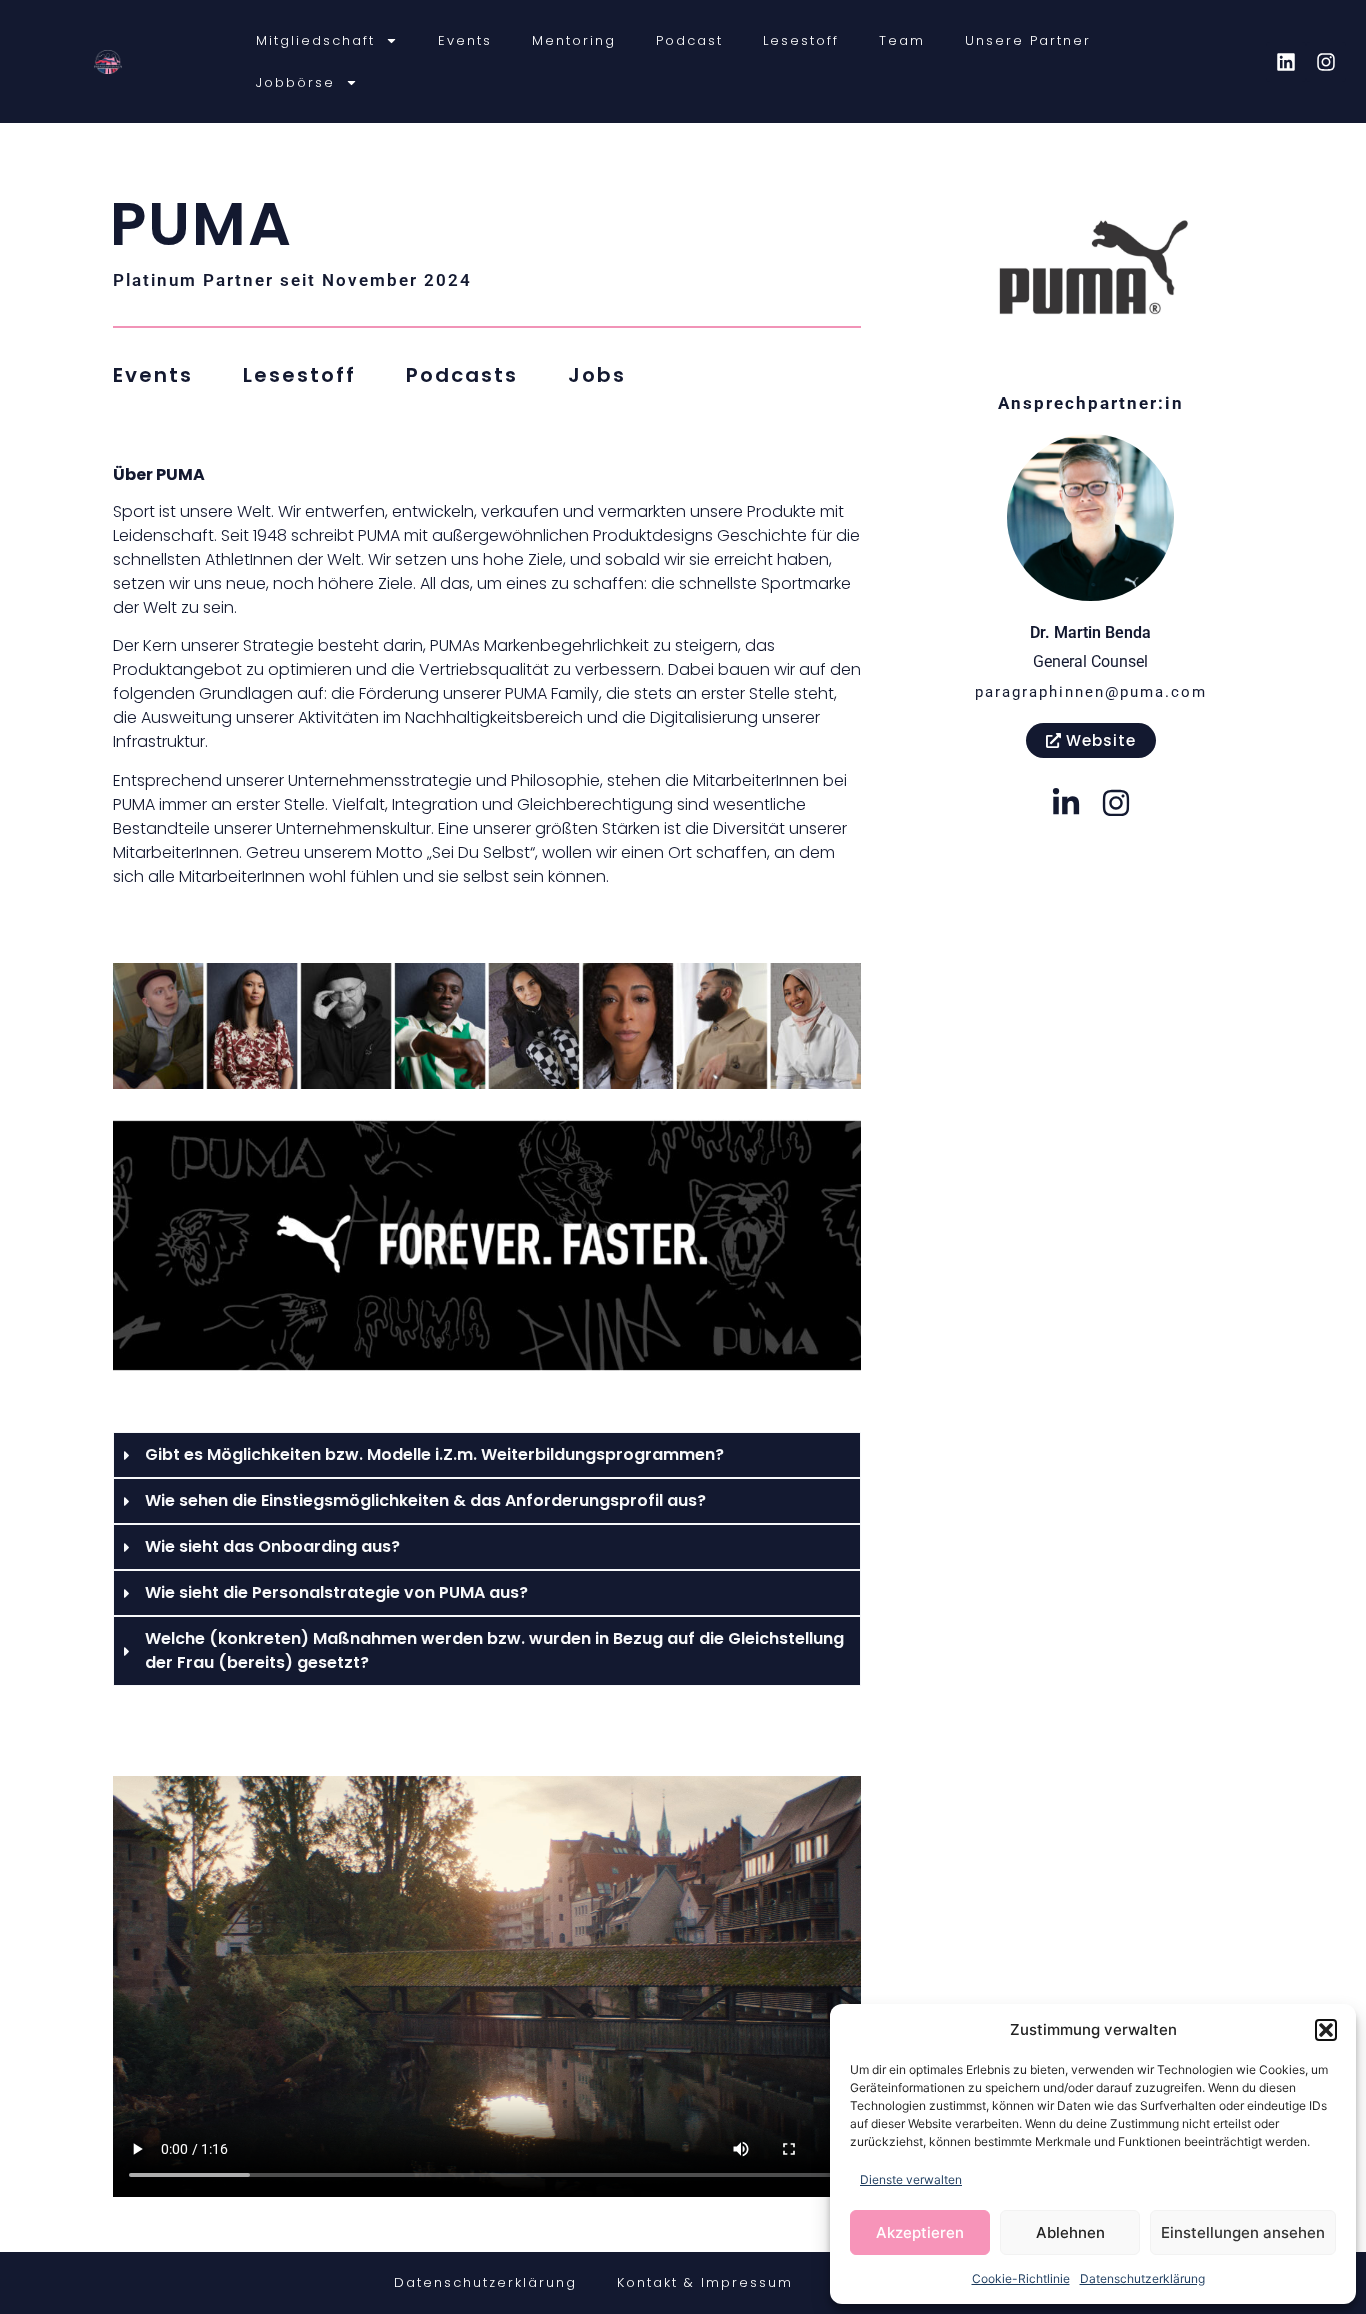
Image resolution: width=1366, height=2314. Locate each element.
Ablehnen (1070, 2232)
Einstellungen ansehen (1243, 2232)
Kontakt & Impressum (705, 2282)
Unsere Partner (1028, 40)
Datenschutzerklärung (1142, 2278)
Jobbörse (295, 82)
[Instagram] (1326, 62)
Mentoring (574, 40)
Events (465, 40)
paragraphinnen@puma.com (1091, 692)
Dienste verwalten (911, 2179)
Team (902, 40)
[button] (1326, 2030)
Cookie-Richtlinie (1021, 2278)
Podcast (689, 40)
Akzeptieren (920, 2232)
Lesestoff (801, 40)
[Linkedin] (1286, 62)
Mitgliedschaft (315, 40)
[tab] (153, 375)
